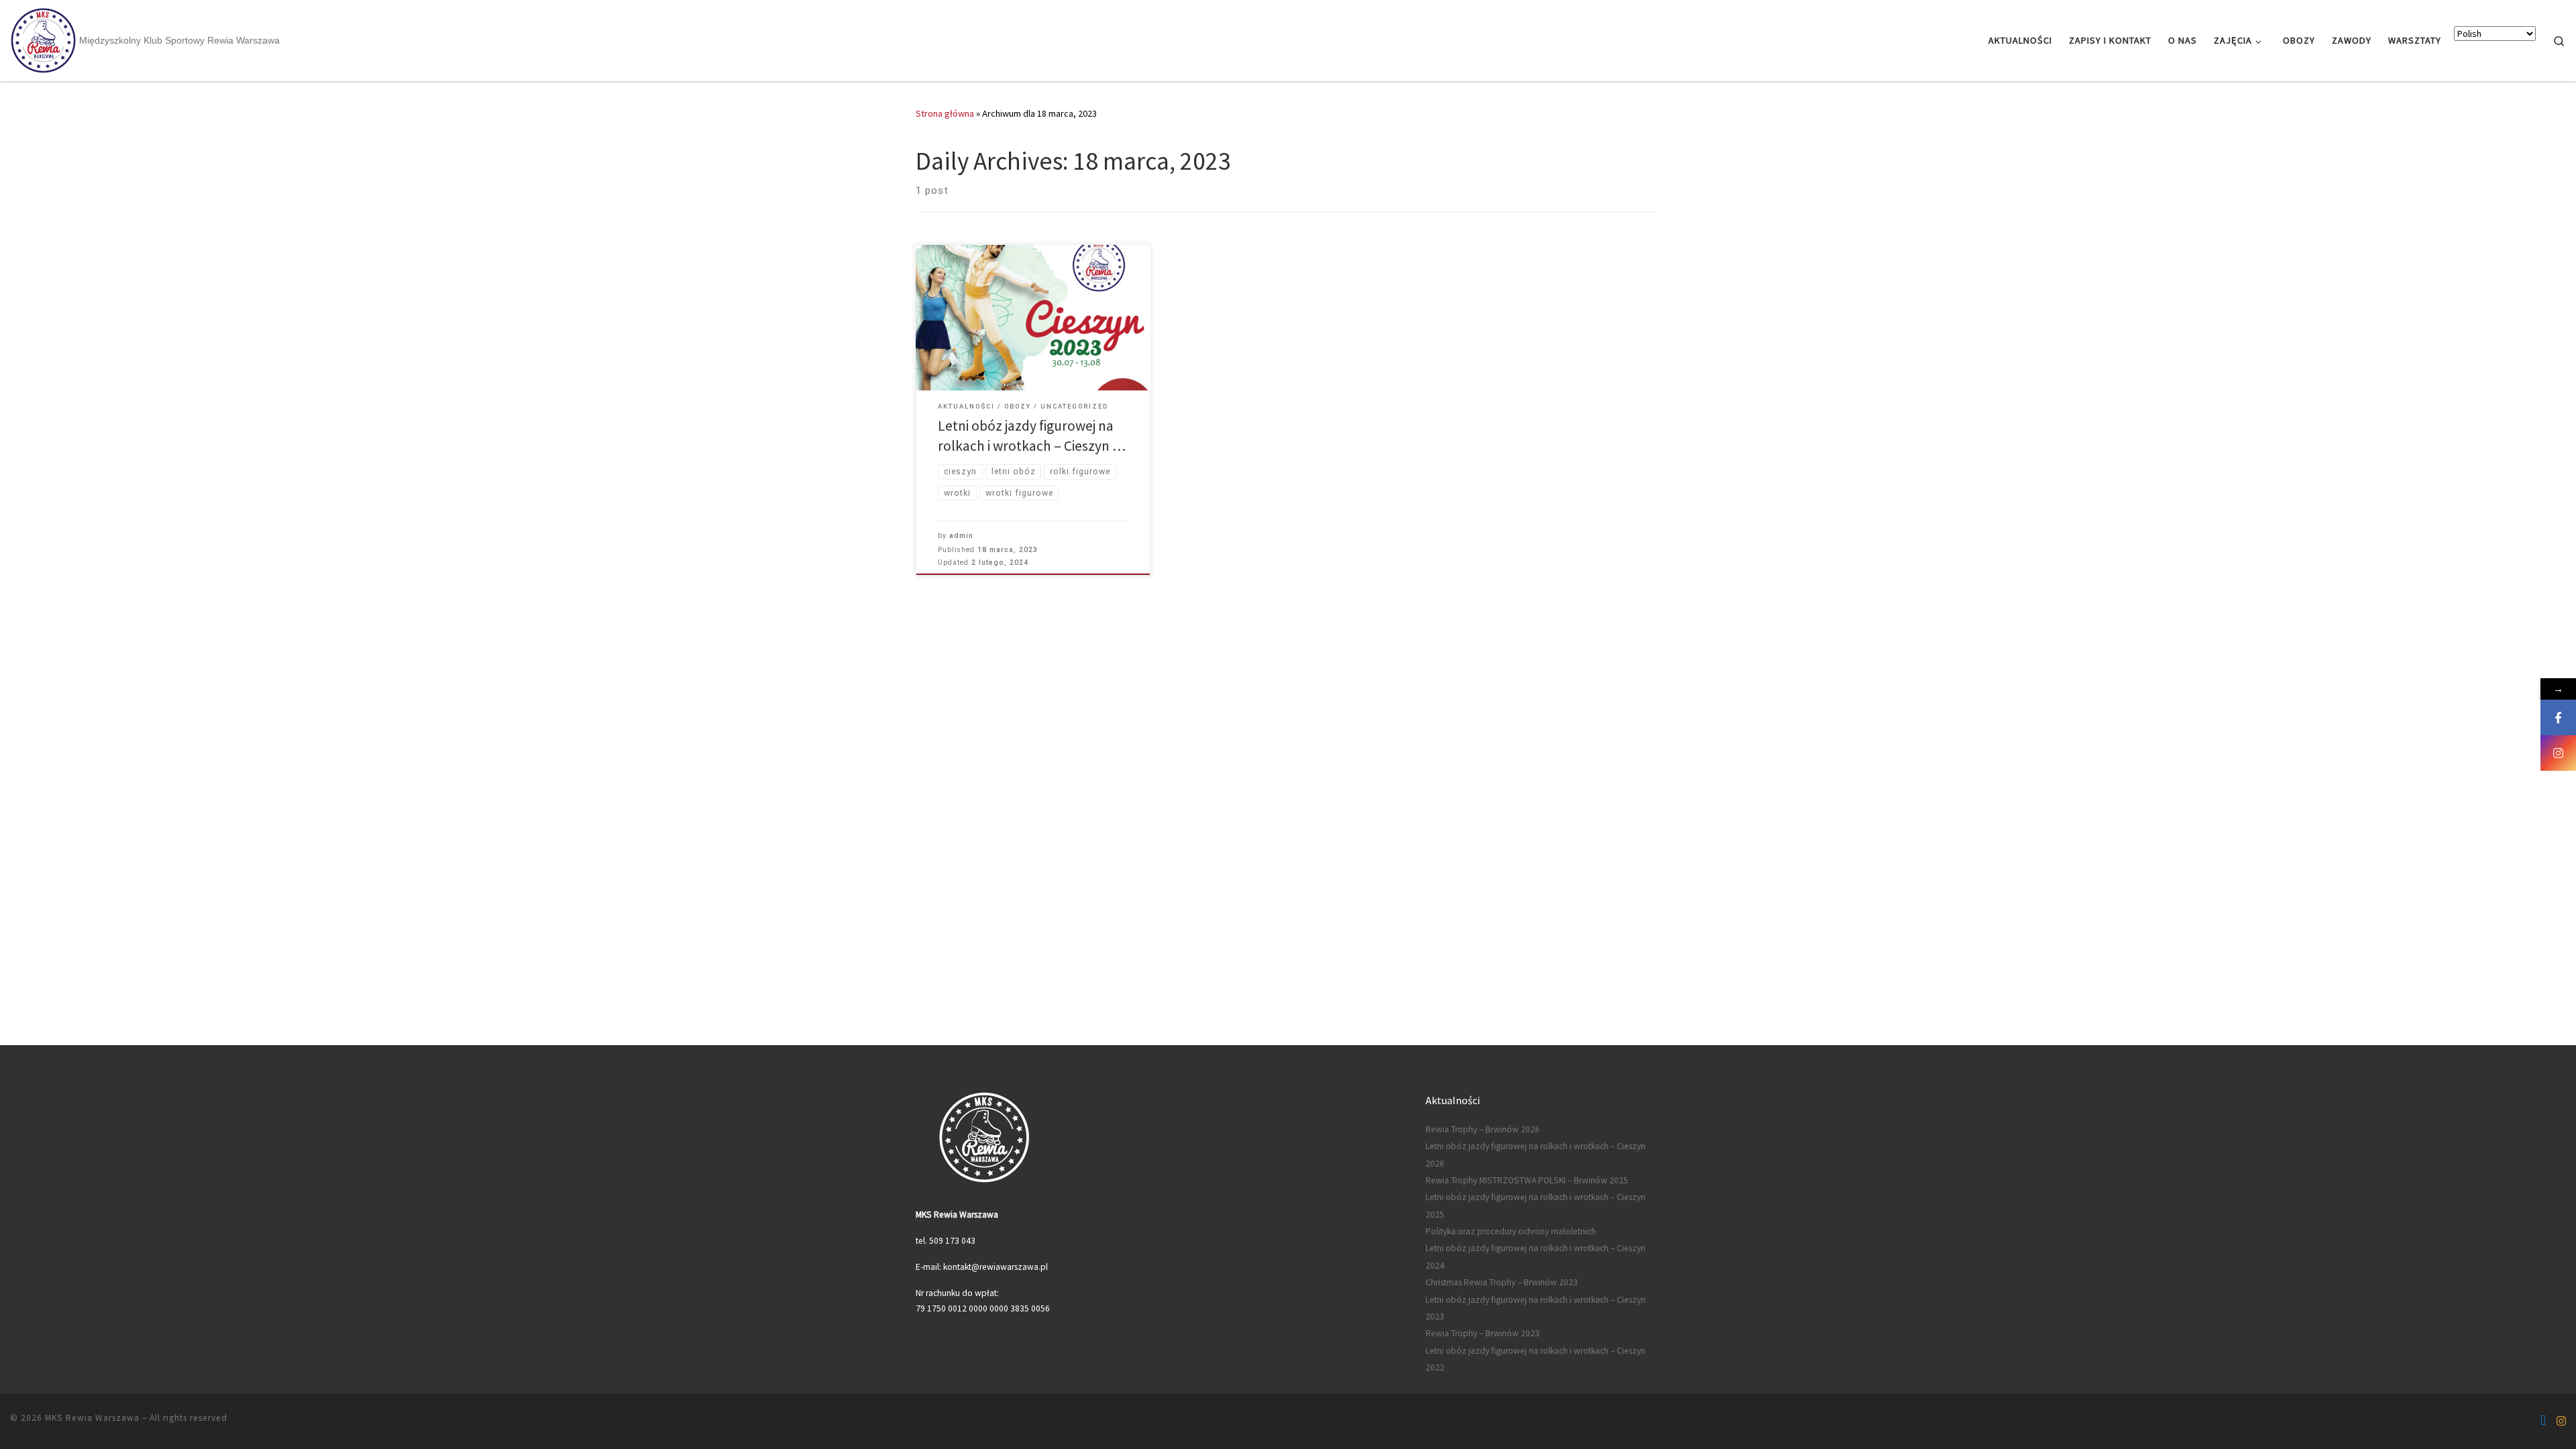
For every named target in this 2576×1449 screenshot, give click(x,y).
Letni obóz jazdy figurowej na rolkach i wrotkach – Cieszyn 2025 (1536, 1205)
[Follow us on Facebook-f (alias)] (2543, 1421)
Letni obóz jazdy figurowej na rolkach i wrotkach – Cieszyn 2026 (1536, 1155)
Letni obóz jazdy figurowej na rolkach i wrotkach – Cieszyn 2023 (1536, 1308)
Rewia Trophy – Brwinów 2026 (1483, 1129)
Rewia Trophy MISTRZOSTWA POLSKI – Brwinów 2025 (1527, 1180)
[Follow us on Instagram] (2561, 1421)
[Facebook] (2558, 717)
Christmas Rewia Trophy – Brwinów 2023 (1502, 1282)
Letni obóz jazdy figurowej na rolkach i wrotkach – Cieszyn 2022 (1536, 1359)
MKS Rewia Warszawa (92, 1418)
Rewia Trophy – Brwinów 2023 (1483, 1333)
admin (961, 536)
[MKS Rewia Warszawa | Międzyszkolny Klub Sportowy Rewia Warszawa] (43, 39)
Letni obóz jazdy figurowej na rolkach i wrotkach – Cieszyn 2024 (1536, 1256)
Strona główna (945, 113)
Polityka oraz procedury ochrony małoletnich (1511, 1231)
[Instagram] (2558, 753)
